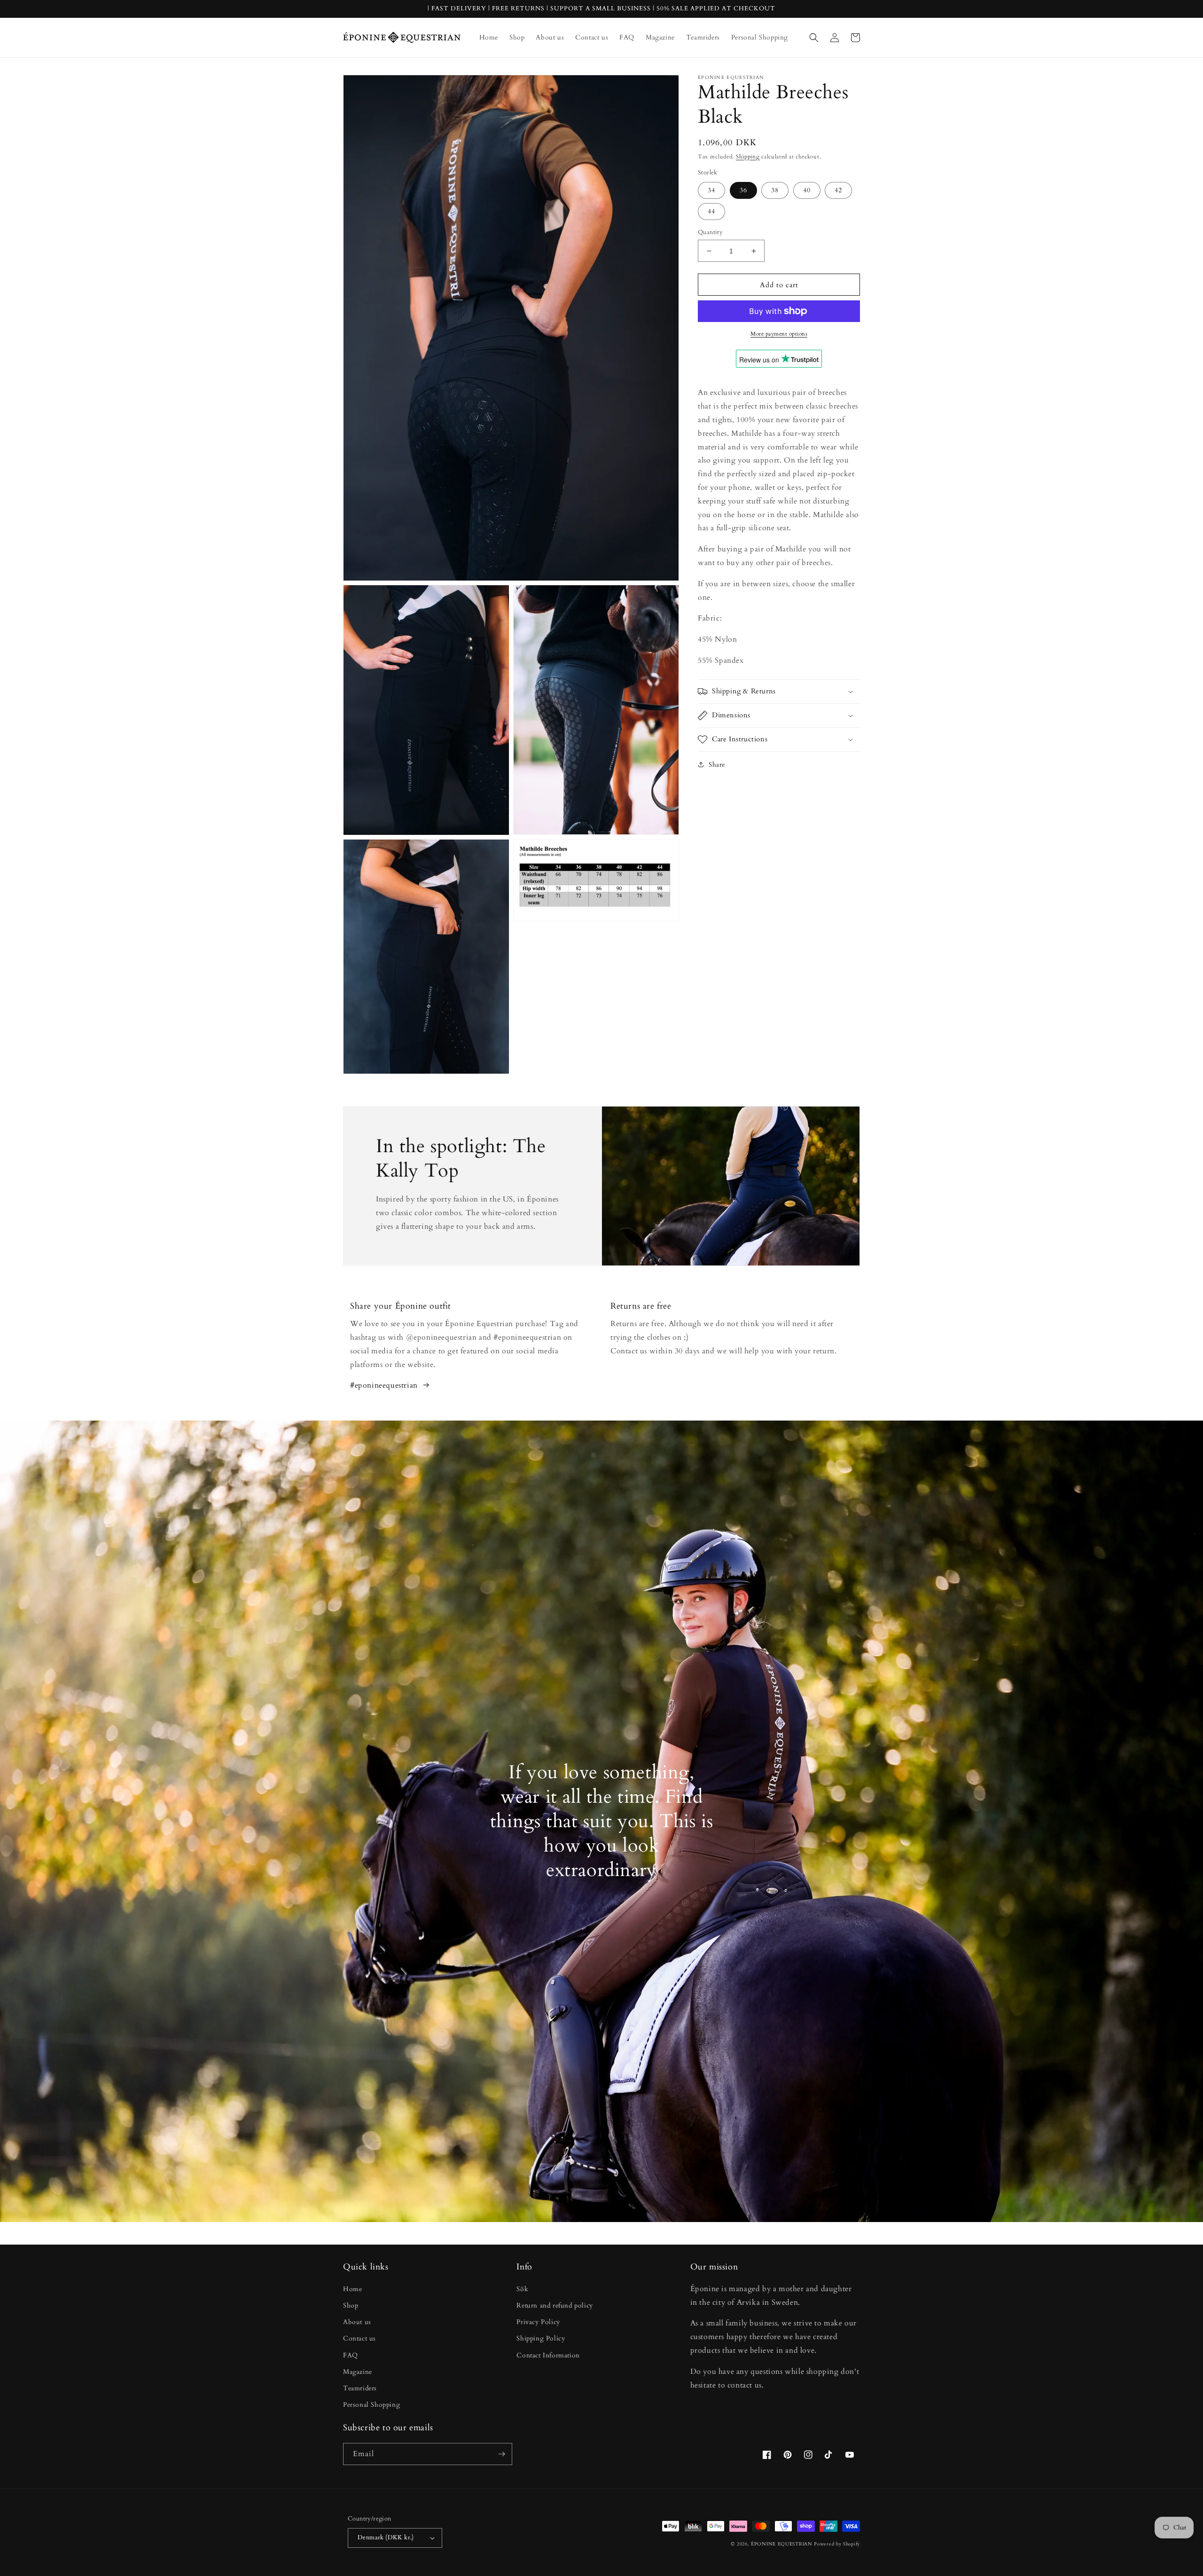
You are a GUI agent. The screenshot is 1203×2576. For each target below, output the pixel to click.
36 (743, 190)
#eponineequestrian (384, 1385)
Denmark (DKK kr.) (386, 2537)
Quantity (710, 232)
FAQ (351, 2355)
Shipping (748, 157)
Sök (522, 2289)
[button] (814, 38)
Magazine (358, 2372)
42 (838, 190)
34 (711, 190)
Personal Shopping (371, 2405)
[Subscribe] (501, 2454)
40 (807, 190)
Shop (351, 2305)
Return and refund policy (555, 2305)
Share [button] (717, 765)
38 (775, 190)
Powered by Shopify (837, 2544)
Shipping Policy (541, 2338)
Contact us (359, 2338)
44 (711, 211)
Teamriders (360, 2388)
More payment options (779, 334)
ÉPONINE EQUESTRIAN (782, 2544)
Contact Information (548, 2355)
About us (357, 2322)
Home (352, 2289)
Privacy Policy (538, 2322)
